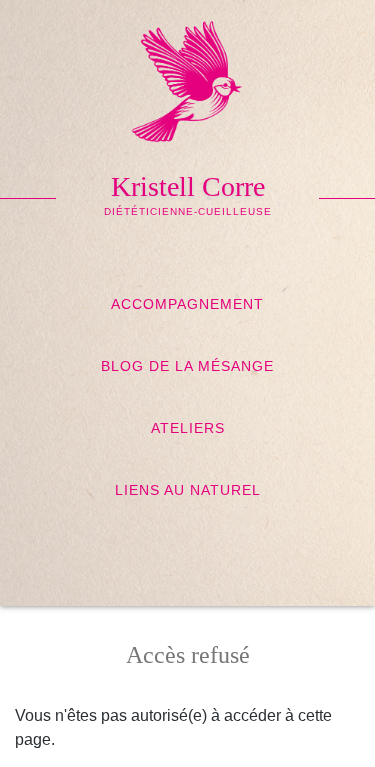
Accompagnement (187, 304)
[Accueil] (187, 71)
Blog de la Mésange (187, 366)
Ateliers (188, 428)
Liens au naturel (188, 490)
